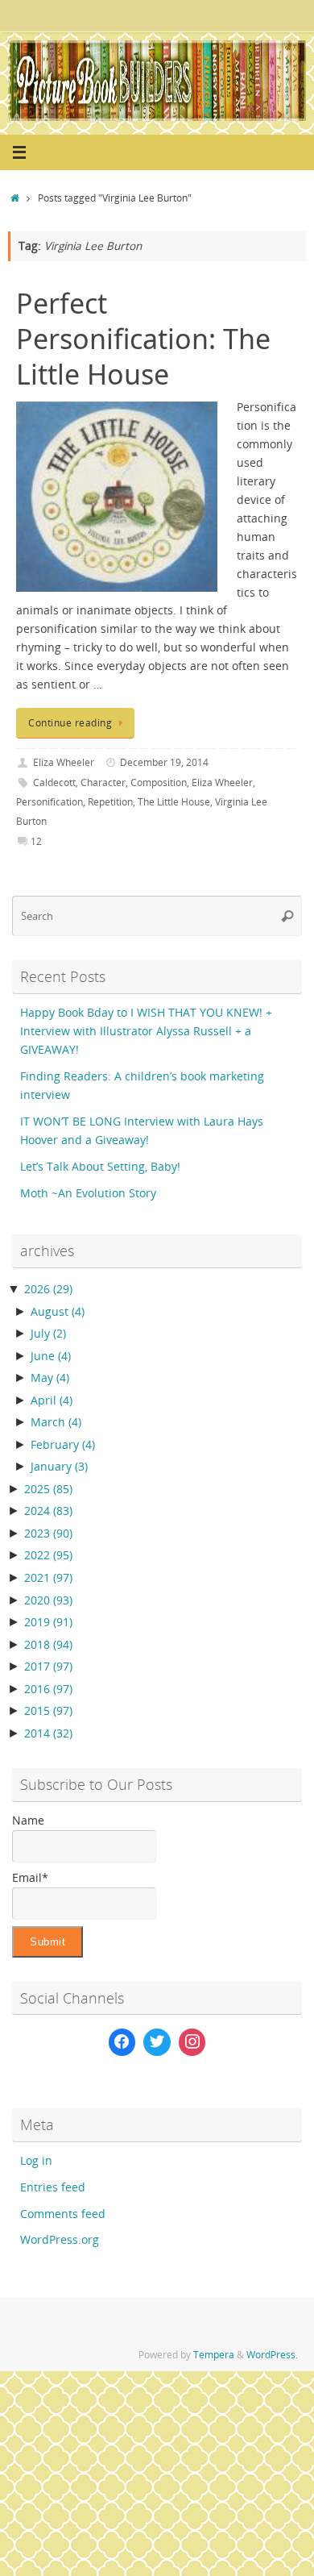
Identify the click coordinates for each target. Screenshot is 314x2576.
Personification (50, 802)
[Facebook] (122, 2042)
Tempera (214, 2355)
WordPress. (272, 2355)
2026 (48, 1289)
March (56, 1422)
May (50, 1378)
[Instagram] (192, 2042)
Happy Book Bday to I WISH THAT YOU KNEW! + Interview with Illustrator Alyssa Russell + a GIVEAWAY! (146, 1031)
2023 (48, 1534)
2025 (48, 1489)
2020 (48, 1600)
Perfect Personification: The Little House (143, 339)
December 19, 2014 (164, 762)
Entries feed (53, 2187)
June (51, 1356)
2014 (48, 1733)
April (52, 1400)
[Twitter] (157, 2042)
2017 (48, 1667)
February (63, 1445)
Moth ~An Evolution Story (88, 1193)
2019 (48, 1622)
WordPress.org (60, 2240)
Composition (159, 782)
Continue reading (70, 723)
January (59, 1467)
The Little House (174, 802)
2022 (48, 1555)
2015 (48, 1711)
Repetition (110, 802)
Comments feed (63, 2214)
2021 (48, 1578)
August (58, 1312)
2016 (48, 1689)
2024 (48, 1511)
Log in (36, 2161)
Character (103, 782)
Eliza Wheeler (64, 762)
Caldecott (54, 782)
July (48, 1334)
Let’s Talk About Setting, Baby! (100, 1167)
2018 (48, 1645)
